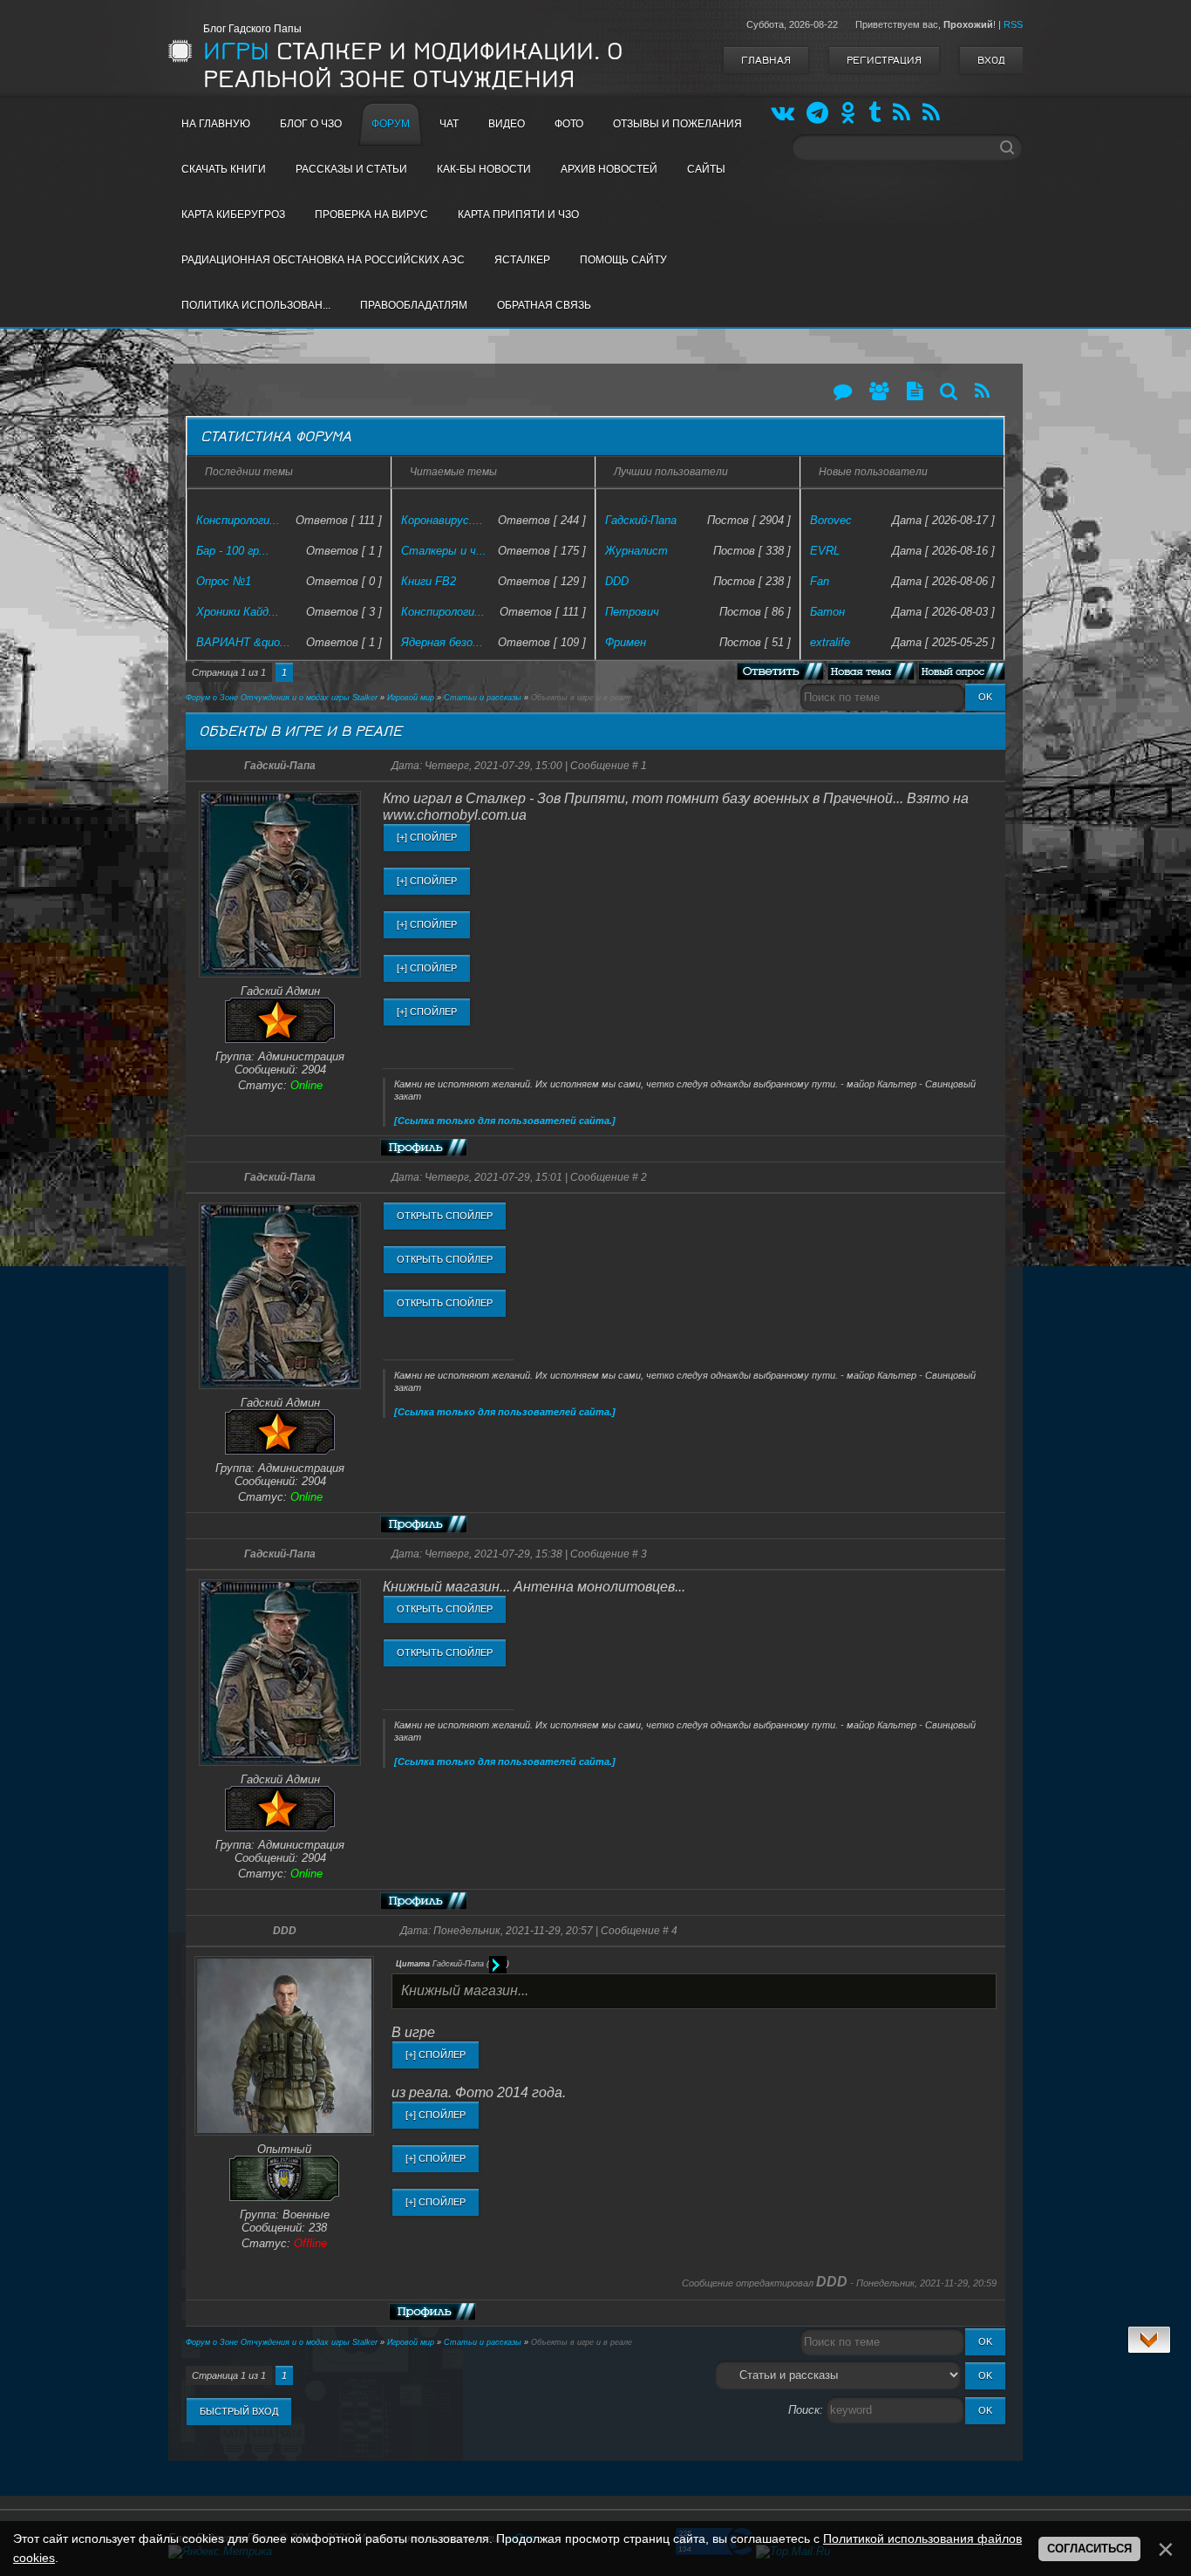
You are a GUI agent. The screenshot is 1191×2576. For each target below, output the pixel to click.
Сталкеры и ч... (444, 551)
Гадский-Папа (641, 520)
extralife (830, 642)
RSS (1013, 24)
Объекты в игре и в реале (582, 698)
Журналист (636, 551)
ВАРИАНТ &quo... (243, 642)
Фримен (626, 642)
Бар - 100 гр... (233, 551)
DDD (617, 581)
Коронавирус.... (442, 520)
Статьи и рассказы (483, 698)
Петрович (632, 612)
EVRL (825, 551)
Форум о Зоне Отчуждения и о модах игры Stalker (282, 698)
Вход (991, 60)
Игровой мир (411, 698)
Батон (827, 612)
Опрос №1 (224, 581)
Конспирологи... (238, 520)
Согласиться (1089, 2549)
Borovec (831, 520)
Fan (820, 581)
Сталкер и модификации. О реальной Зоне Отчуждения (413, 65)
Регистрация (884, 60)
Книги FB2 (429, 581)
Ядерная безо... (442, 642)
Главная (766, 60)
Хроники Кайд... (238, 612)
